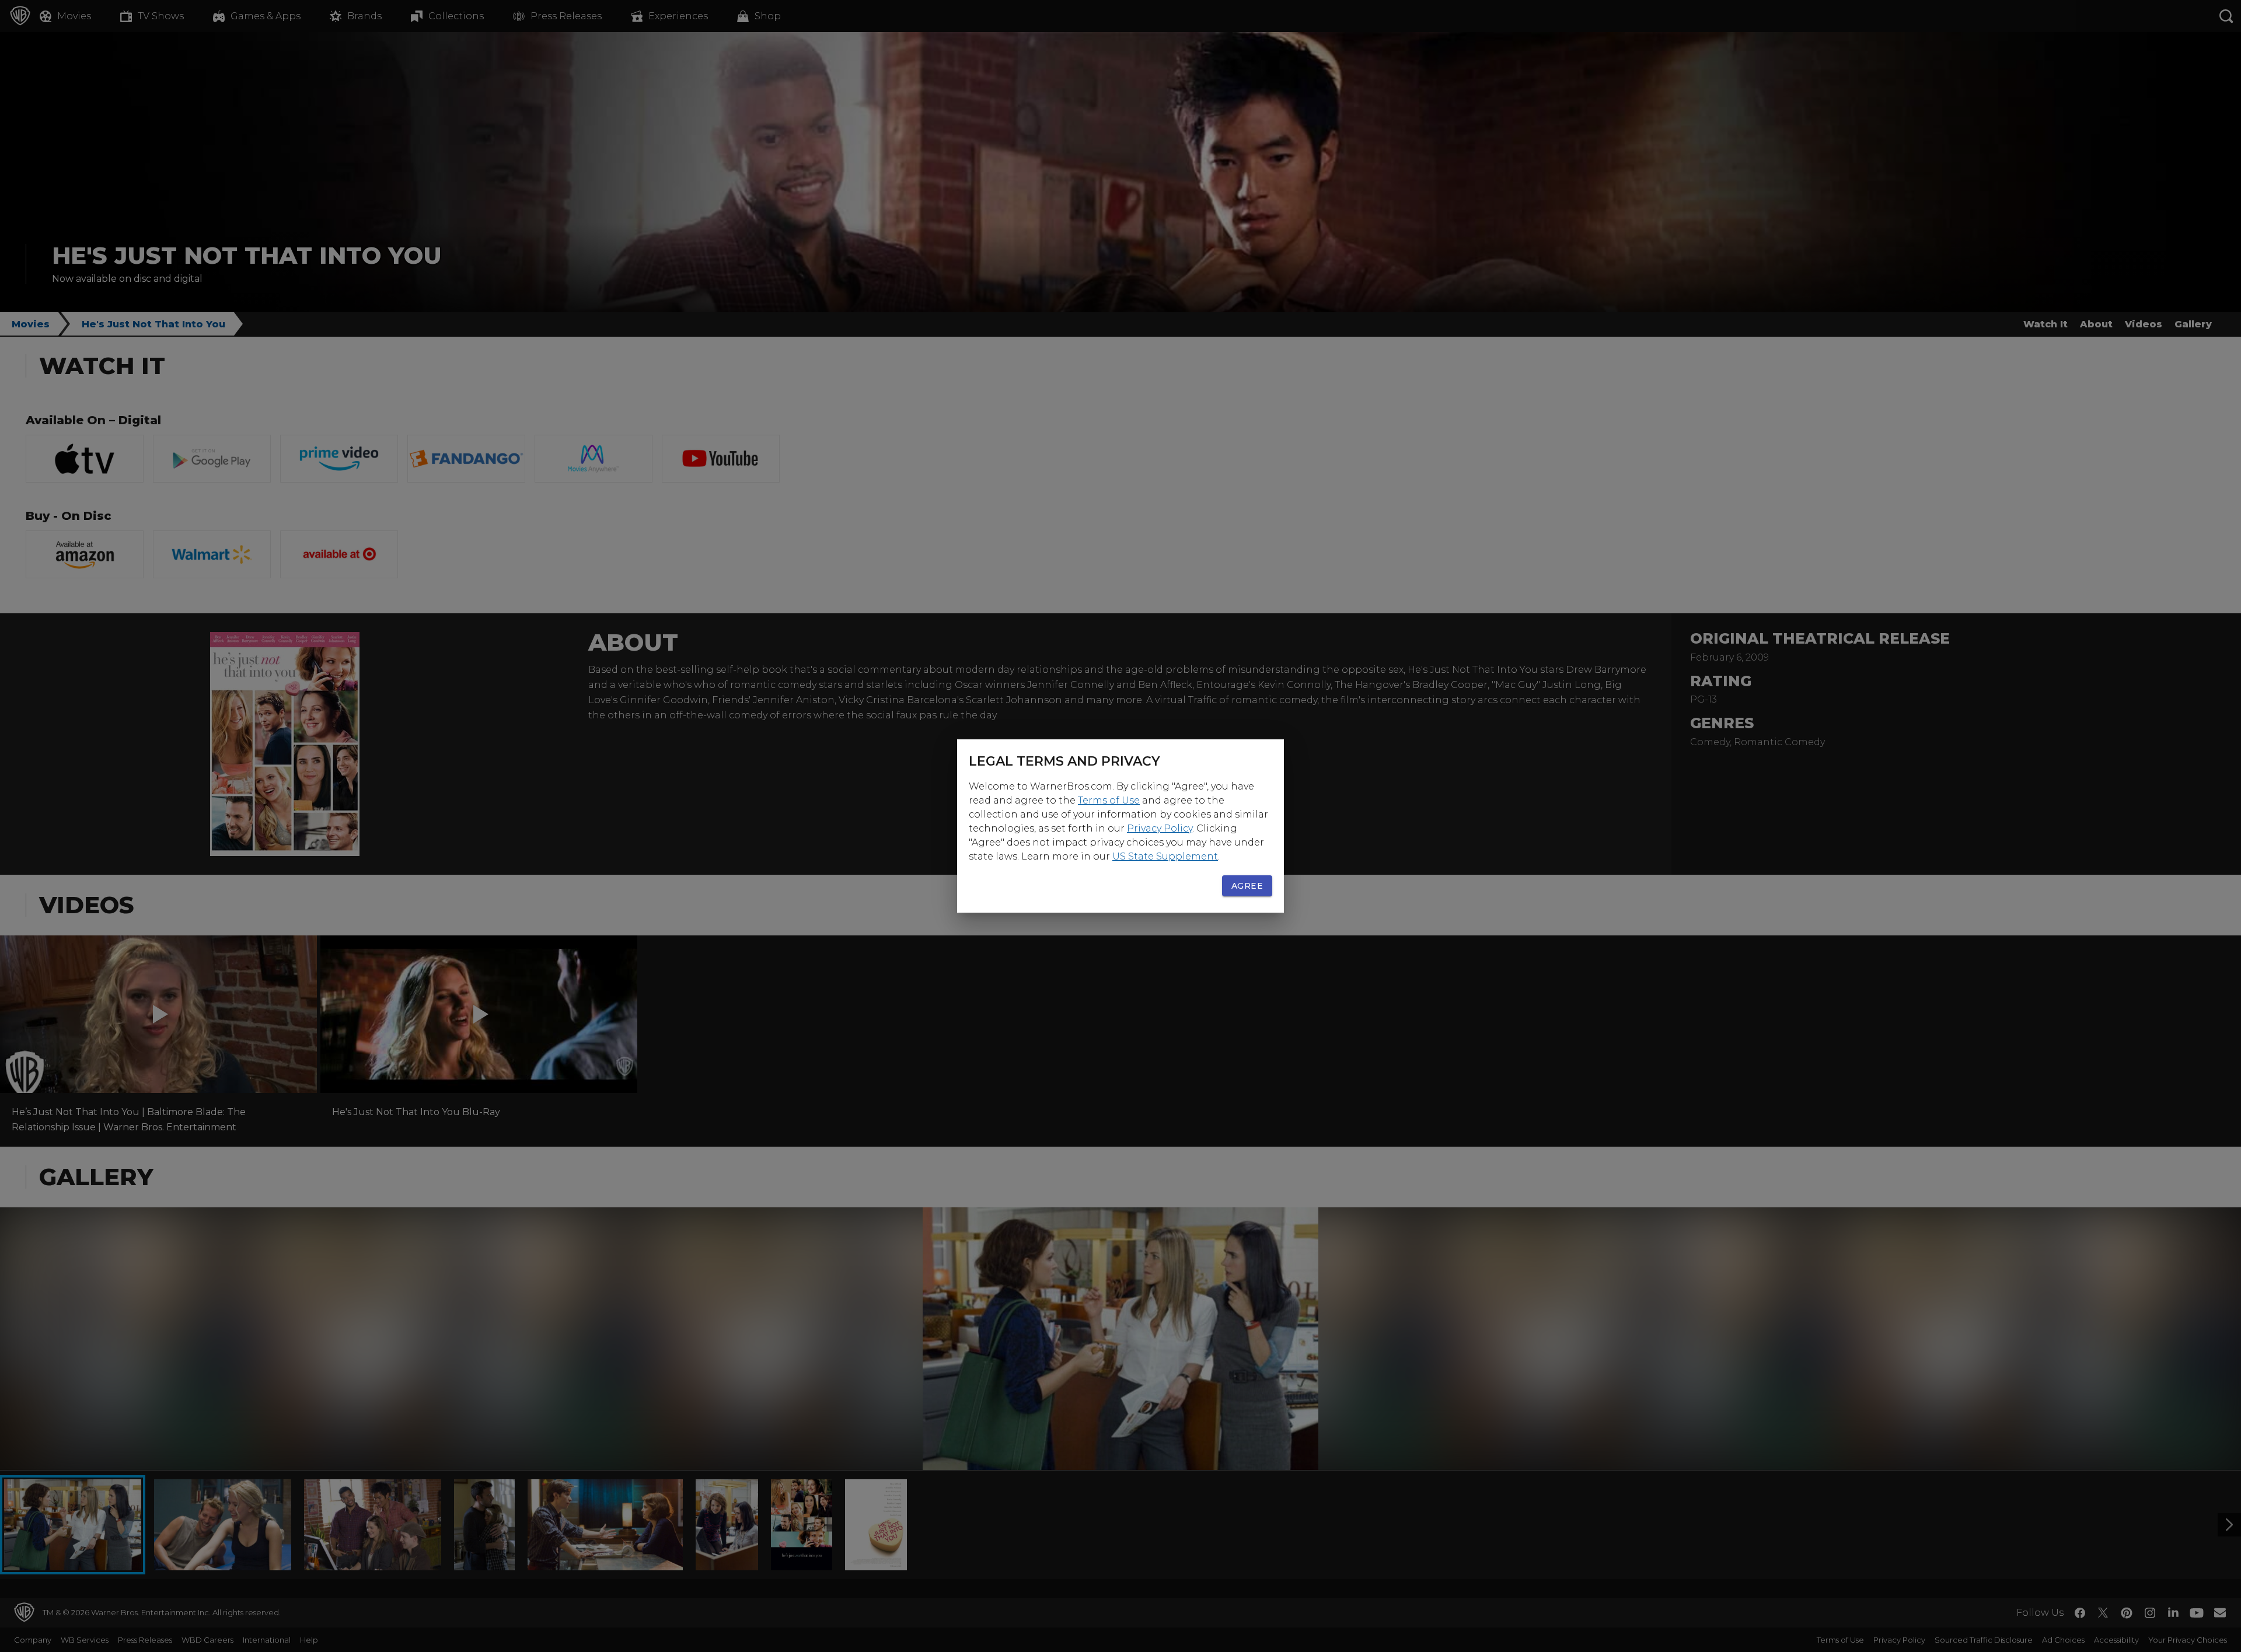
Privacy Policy (1160, 828)
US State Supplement (1165, 856)
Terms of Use (1109, 800)
